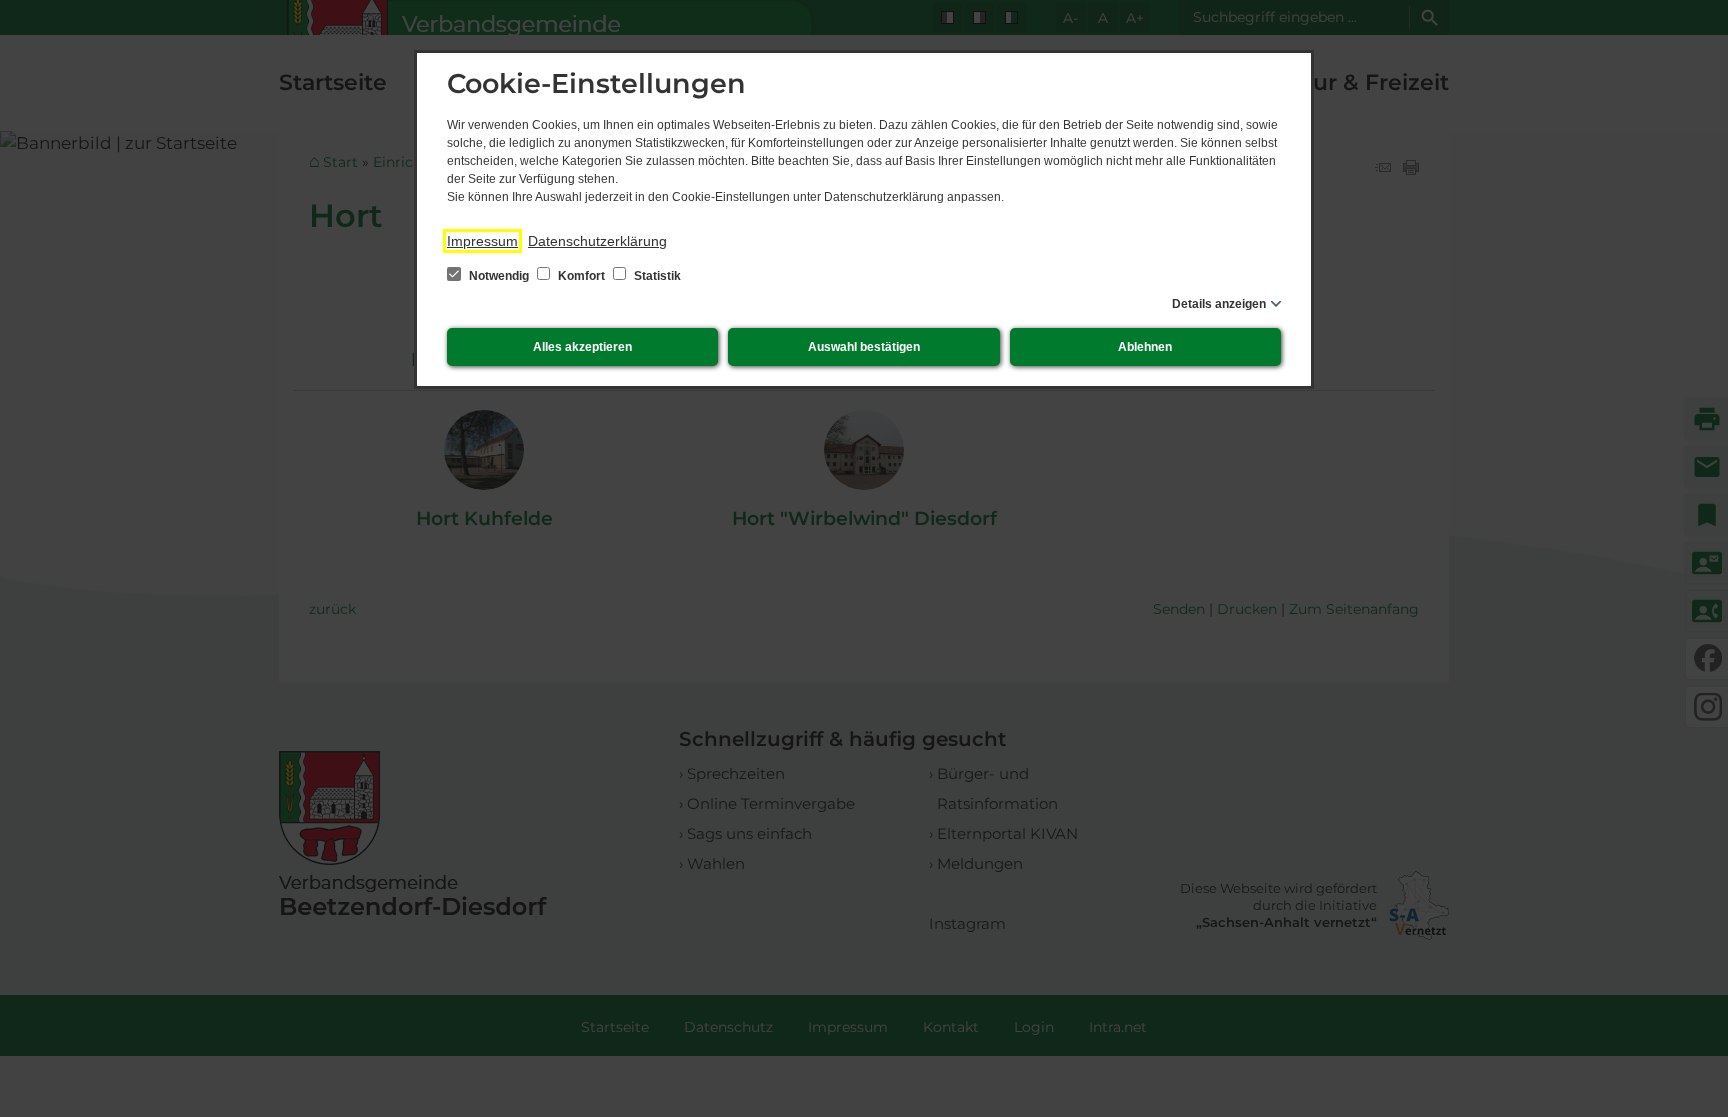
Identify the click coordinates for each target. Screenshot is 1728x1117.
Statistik (656, 276)
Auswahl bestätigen (864, 347)
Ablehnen (1145, 347)
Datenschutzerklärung (597, 241)
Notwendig (499, 276)
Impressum (482, 241)
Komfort (581, 276)
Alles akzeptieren (582, 347)
